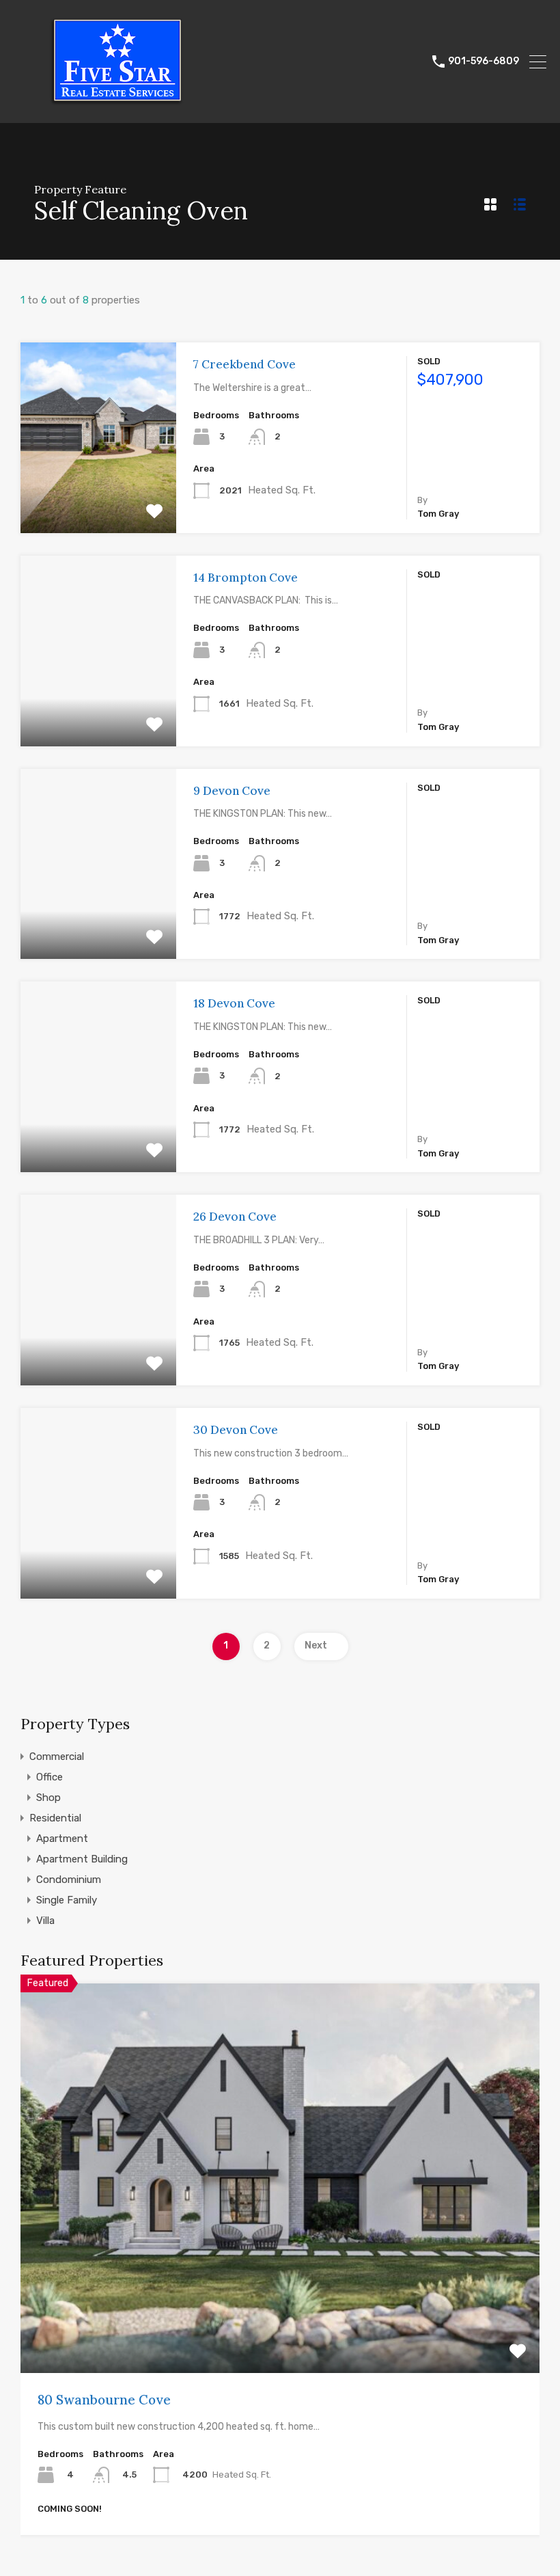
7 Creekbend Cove (244, 364)
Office (50, 1777)
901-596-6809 (484, 62)
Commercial (57, 1757)
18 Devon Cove (234, 1003)
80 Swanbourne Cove (104, 2400)
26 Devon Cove (235, 1217)
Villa (45, 1921)
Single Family (67, 1900)
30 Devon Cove (236, 1430)
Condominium (69, 1880)
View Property (99, 495)
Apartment (62, 1839)
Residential (55, 1818)
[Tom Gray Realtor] (116, 107)
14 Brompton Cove (246, 578)
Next (316, 1645)
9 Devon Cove (232, 791)
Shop (48, 1798)
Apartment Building (82, 1859)
